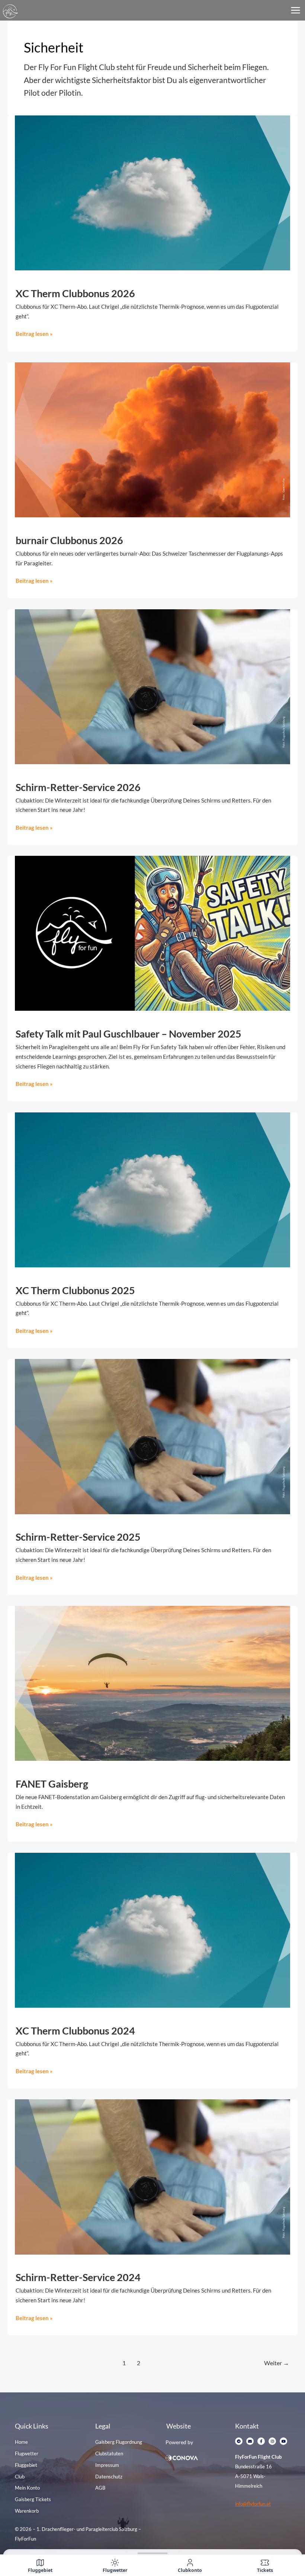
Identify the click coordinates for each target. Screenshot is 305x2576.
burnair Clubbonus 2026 (69, 540)
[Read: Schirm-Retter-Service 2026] (152, 686)
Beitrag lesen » (34, 333)
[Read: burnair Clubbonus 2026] (152, 439)
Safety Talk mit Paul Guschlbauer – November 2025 (129, 1034)
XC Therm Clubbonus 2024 (75, 2031)
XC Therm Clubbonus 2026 (75, 293)
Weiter (277, 2363)
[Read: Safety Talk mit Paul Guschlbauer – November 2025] (152, 933)
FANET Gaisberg (52, 1784)
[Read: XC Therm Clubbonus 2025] (152, 1189)
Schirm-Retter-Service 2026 (78, 787)
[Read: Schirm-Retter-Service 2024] (152, 2176)
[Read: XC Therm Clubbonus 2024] (152, 1929)
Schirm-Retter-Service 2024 (78, 2277)
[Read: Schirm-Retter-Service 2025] (152, 1436)
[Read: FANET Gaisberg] (152, 1683)
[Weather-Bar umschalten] (152, 2550)
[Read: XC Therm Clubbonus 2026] (152, 192)
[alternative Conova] (197, 2458)
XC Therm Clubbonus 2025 (75, 1290)
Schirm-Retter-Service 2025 (78, 1537)
